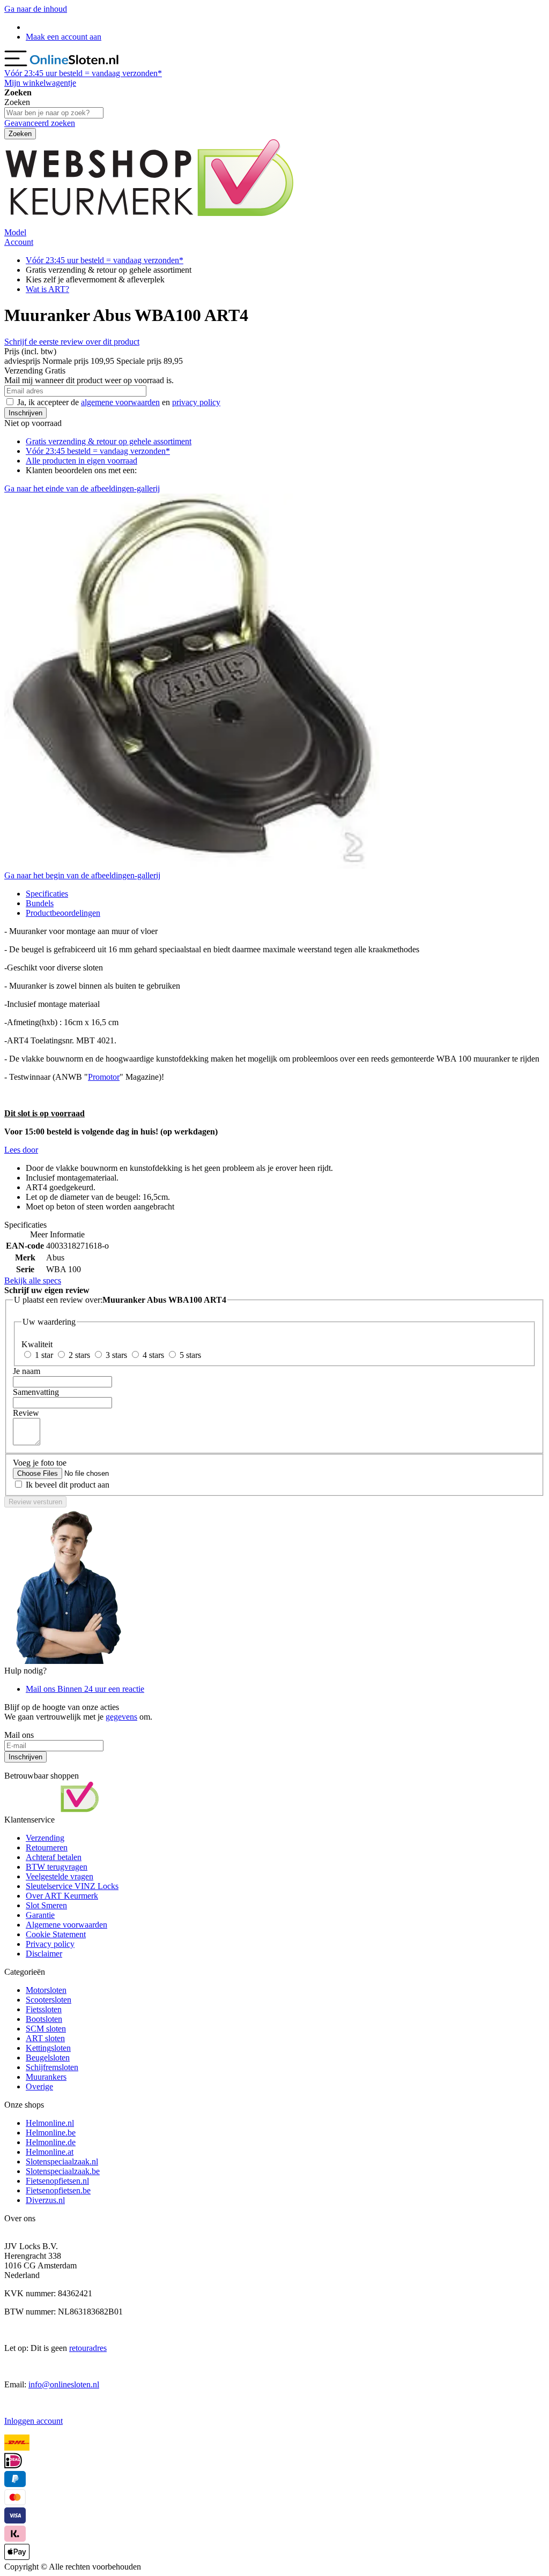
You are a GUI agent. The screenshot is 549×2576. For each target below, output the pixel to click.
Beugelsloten (48, 2058)
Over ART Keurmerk (62, 1896)
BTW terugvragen (57, 1867)
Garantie (40, 1915)
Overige (39, 2086)
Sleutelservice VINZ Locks (72, 1886)
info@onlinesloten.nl (64, 2384)
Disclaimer (44, 1954)
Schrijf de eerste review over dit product (72, 342)
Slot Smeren (46, 1905)
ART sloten (45, 2038)
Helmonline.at (50, 2152)
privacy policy (196, 402)
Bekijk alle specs (33, 1280)
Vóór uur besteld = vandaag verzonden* (83, 73)
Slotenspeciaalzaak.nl (62, 2161)
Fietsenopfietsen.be (58, 2190)
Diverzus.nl (45, 2200)
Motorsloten (46, 1990)
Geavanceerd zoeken (40, 123)
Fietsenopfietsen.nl (57, 2181)
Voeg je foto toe (40, 1463)
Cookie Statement (56, 1934)
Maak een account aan (64, 37)
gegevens (121, 1717)
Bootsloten (44, 2019)
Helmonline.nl (50, 2123)
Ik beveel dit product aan (68, 1485)
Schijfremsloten (52, 2067)
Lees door (21, 1150)
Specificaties (47, 894)
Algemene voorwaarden (66, 1925)
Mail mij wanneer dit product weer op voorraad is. (89, 380)
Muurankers (46, 2077)
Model (15, 232)
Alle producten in (81, 461)
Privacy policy (50, 1944)
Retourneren (47, 1847)
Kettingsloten (48, 2048)
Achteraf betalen (54, 1857)
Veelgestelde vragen (60, 1876)
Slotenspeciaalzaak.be (63, 2171)
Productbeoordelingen (63, 913)
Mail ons (85, 1689)
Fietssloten (44, 2009)
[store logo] (75, 64)
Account (19, 242)
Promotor (104, 1077)
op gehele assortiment (109, 441)
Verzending (45, 1838)
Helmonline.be (51, 2133)
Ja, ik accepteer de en (119, 402)
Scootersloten (49, 2000)
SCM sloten (46, 2029)
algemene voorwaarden (120, 402)
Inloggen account (34, 2421)
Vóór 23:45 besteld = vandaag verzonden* (98, 451)
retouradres (88, 2348)
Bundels (40, 903)
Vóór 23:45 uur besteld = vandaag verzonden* (105, 260)
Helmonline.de (51, 2142)
